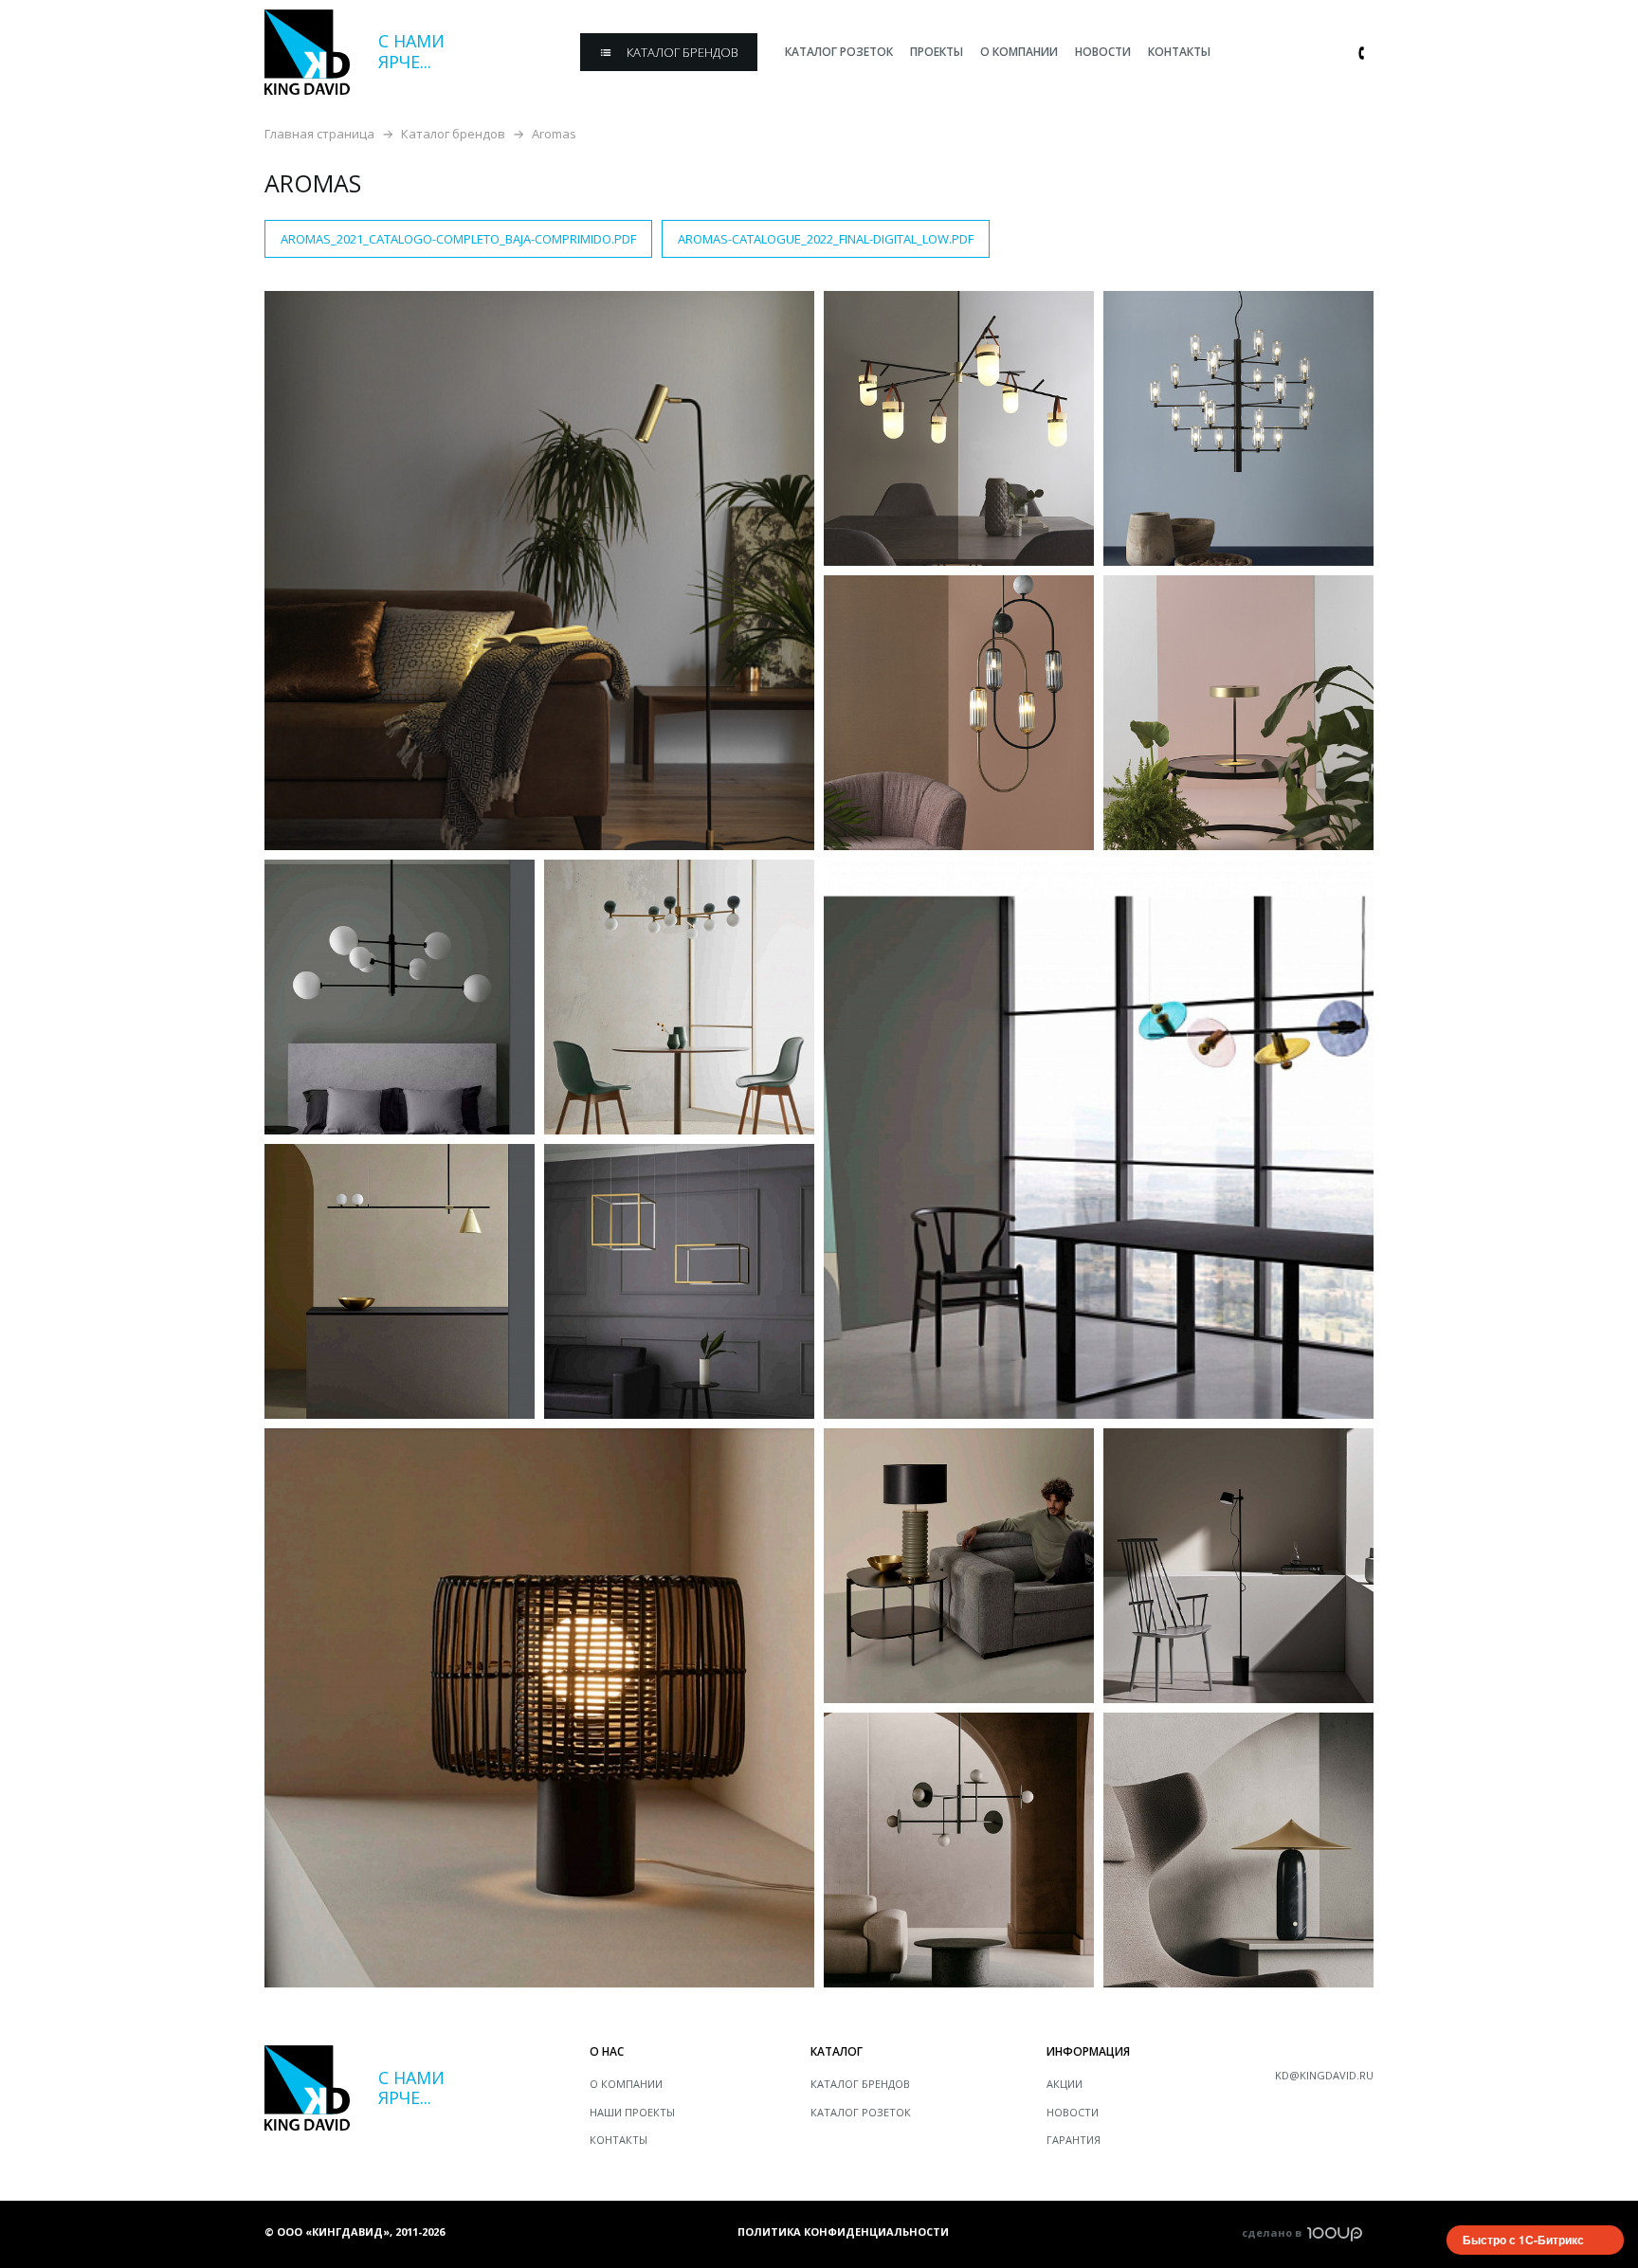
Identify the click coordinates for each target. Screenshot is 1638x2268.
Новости (1073, 2112)
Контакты (619, 2140)
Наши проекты (632, 2112)
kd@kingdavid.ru (1324, 2075)
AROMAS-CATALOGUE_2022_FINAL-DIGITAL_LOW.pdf (826, 239)
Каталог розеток (861, 2112)
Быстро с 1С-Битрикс (1523, 2240)
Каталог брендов (453, 134)
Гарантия (1074, 2140)
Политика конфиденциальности (843, 2232)
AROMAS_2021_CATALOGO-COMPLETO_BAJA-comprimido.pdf (458, 239)
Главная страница (319, 134)
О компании (626, 2084)
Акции (1065, 2084)
